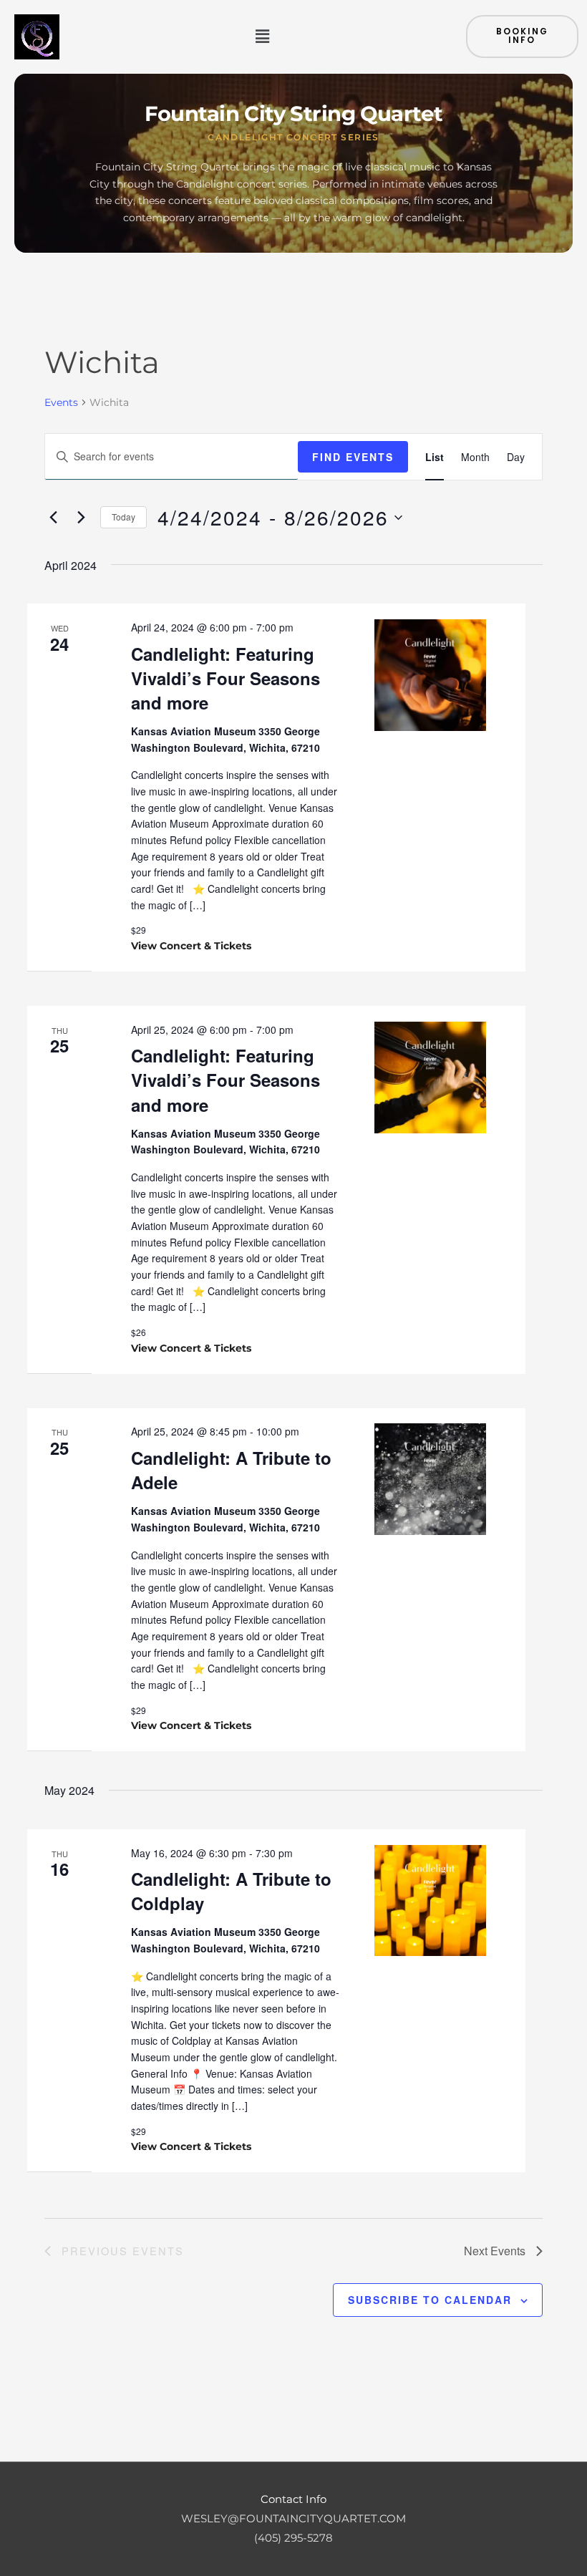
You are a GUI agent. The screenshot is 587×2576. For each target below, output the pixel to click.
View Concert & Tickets (191, 946)
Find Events (353, 457)
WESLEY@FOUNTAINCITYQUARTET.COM (293, 2519)
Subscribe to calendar (430, 2300)
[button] (262, 37)
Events (61, 402)
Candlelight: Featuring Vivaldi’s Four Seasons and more (225, 678)
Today (123, 517)
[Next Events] (81, 518)
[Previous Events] (53, 518)
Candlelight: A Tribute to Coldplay (231, 1891)
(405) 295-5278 (293, 2538)
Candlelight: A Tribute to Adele (231, 1470)
